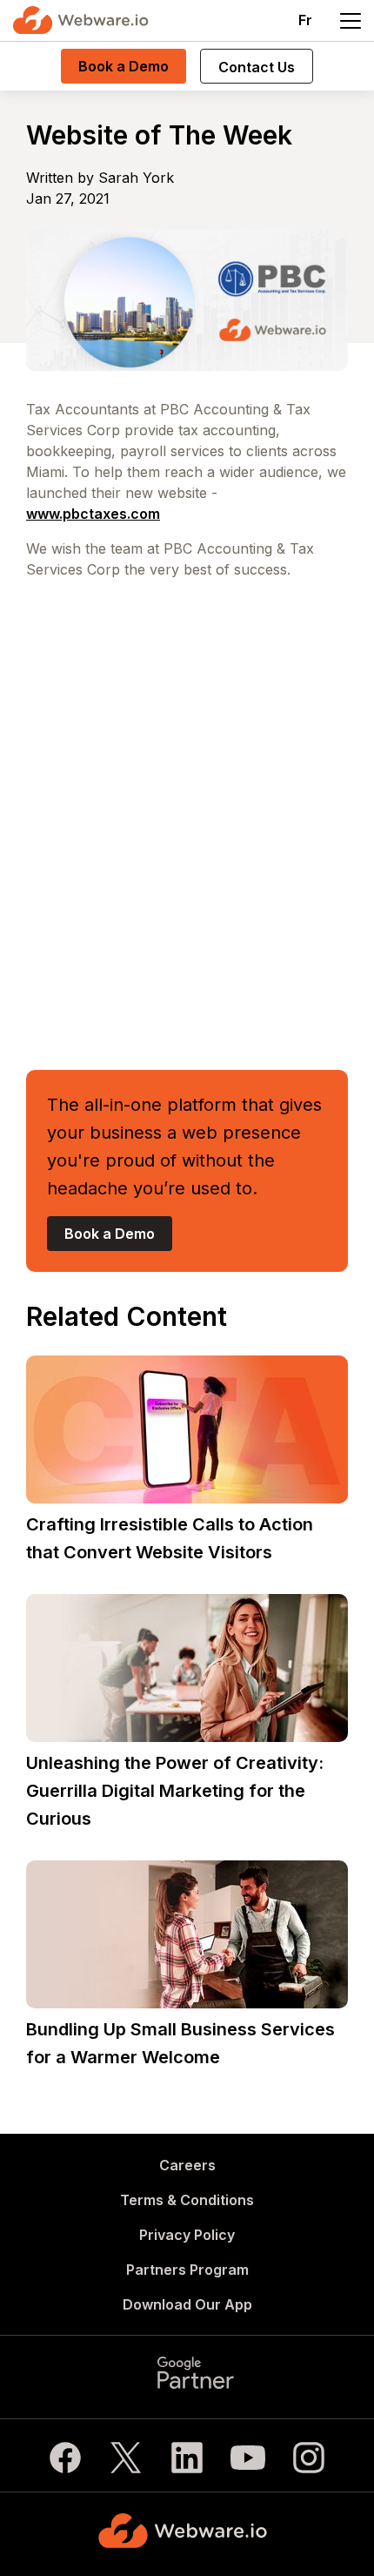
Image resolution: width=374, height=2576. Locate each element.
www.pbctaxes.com (93, 514)
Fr (305, 20)
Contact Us (257, 67)
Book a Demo (124, 66)
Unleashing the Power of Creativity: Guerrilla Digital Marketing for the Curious (175, 1791)
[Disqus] (187, 818)
